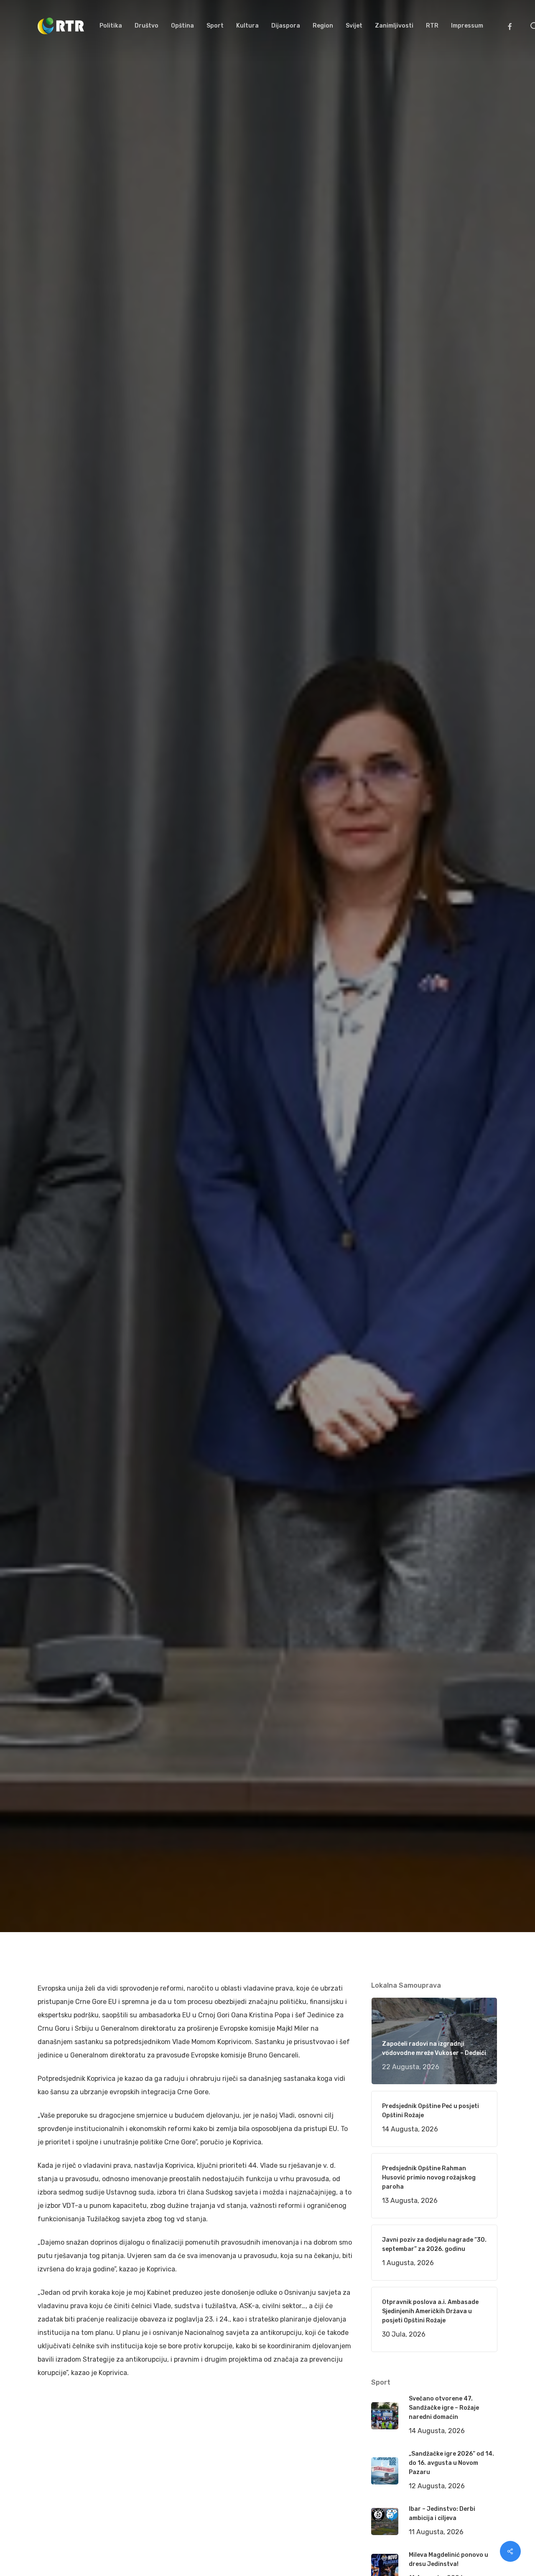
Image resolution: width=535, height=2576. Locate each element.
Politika (168, 1127)
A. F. (54, 1127)
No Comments (465, 1015)
